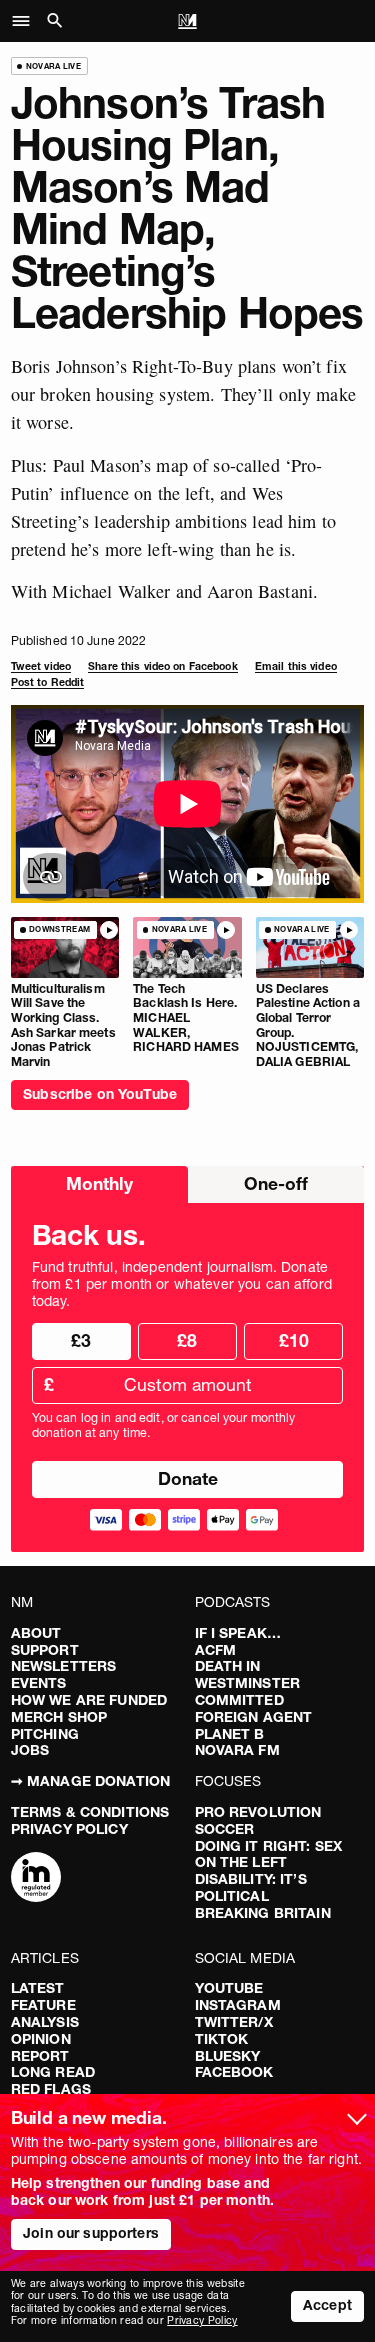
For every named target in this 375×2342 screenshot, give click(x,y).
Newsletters (64, 1666)
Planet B (230, 1734)
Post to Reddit (48, 682)
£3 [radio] (81, 1340)
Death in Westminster (248, 1674)
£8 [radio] (187, 1340)
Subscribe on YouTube (100, 1094)
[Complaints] (36, 1879)
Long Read (53, 2072)
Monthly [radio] (99, 1183)
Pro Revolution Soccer (258, 1820)
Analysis (45, 2022)
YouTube (229, 1988)
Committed (239, 1700)
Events (39, 1683)
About (36, 1633)
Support (45, 1650)
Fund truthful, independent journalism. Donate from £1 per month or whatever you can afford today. (182, 1284)
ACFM (216, 1650)
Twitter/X (234, 2022)
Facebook (234, 2072)
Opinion (41, 2039)
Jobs (30, 1750)
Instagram (238, 2005)
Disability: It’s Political (251, 1887)
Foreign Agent (254, 1717)
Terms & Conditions (90, 1812)
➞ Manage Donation (90, 1781)
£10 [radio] (294, 1340)
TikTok (222, 2039)
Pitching (45, 1734)
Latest (38, 1988)
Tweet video (41, 666)
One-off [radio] (276, 1183)
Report (40, 2056)
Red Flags (51, 2089)
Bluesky (228, 2056)
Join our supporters (91, 2233)
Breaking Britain (263, 1913)
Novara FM (237, 1750)
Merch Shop (59, 1717)
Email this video (296, 666)
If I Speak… (238, 1633)
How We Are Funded (89, 1700)
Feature (43, 2005)
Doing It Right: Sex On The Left (269, 1854)
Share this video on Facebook (162, 666)
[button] (26, 21)
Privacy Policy (69, 1829)
